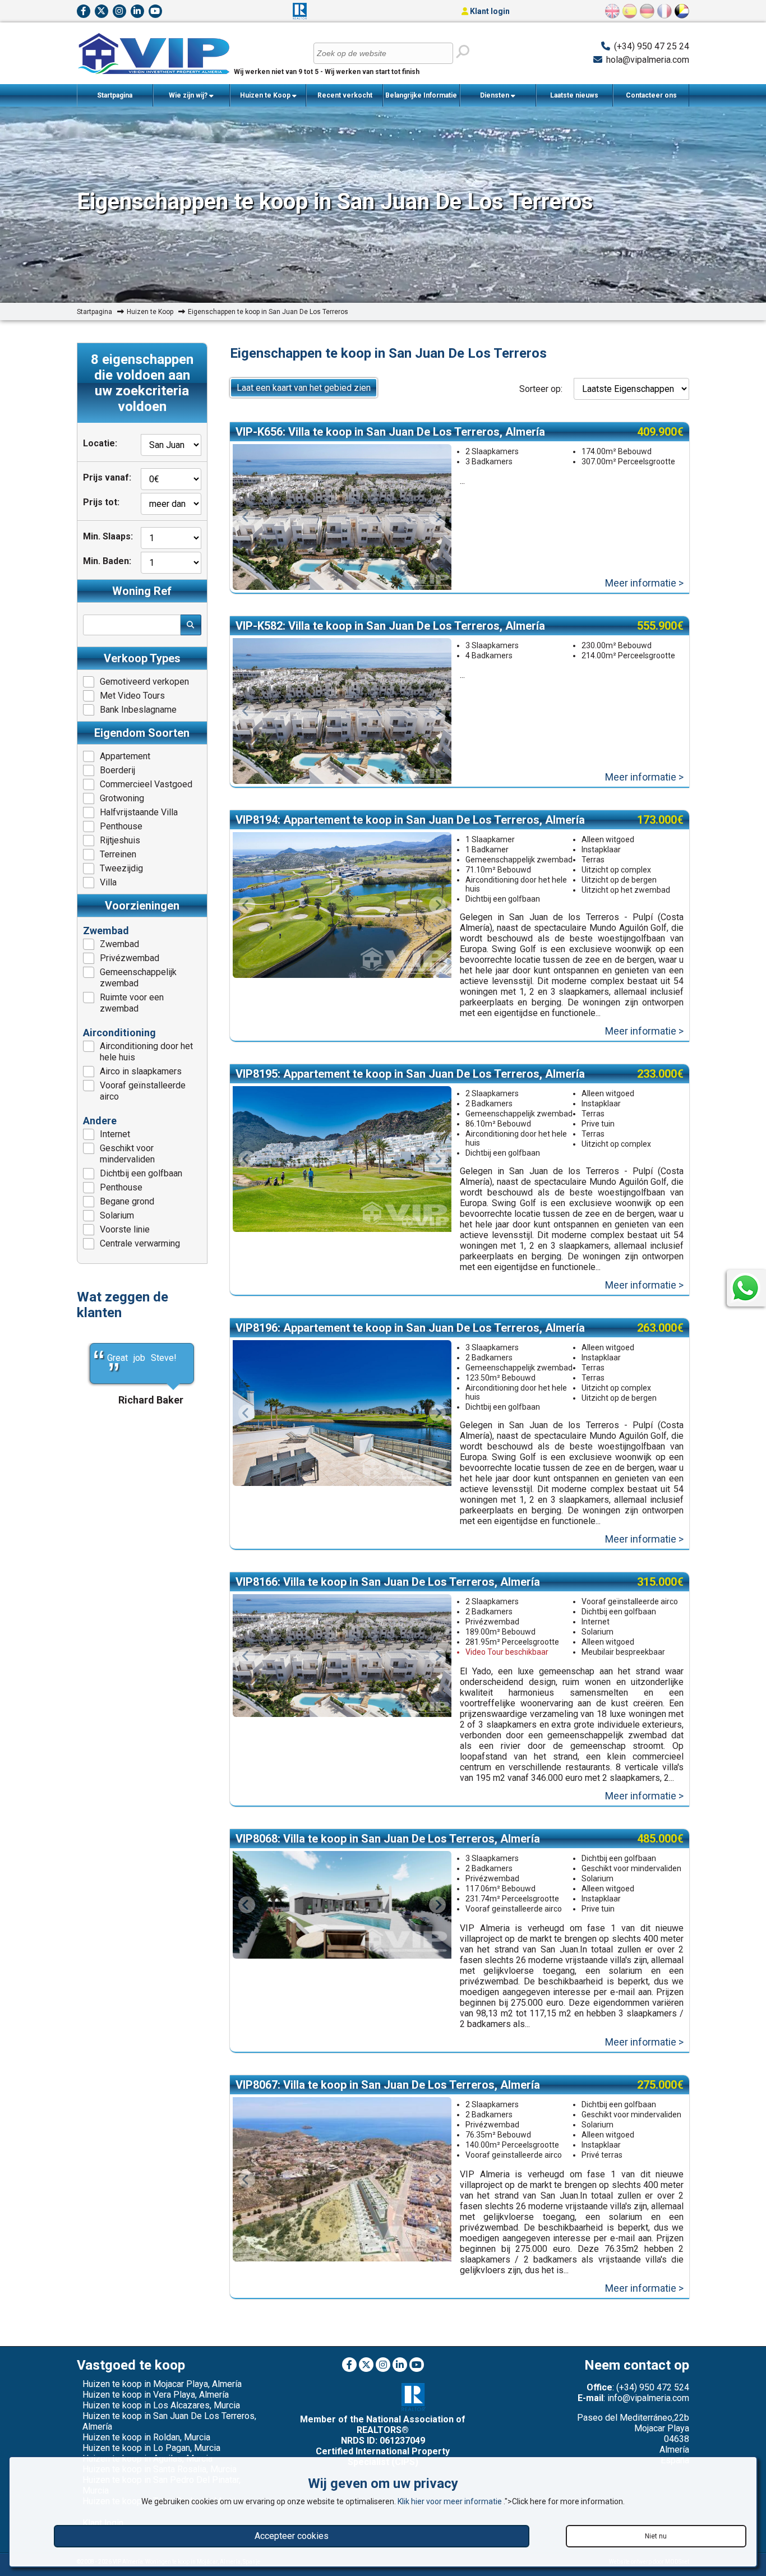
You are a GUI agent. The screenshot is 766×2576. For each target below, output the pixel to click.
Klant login (489, 11)
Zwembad (119, 944)
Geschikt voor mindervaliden (127, 1154)
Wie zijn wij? (189, 95)
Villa (108, 882)
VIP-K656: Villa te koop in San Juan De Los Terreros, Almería (390, 432)
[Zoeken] (462, 52)
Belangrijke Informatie (421, 95)
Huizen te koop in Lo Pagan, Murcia (151, 2448)
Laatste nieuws (574, 95)
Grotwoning (122, 798)
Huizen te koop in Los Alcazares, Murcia (161, 2405)
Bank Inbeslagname (138, 710)
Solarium (117, 1215)
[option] (342, 517)
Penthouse (121, 826)
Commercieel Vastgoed (146, 784)
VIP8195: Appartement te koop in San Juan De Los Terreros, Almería (410, 1074)
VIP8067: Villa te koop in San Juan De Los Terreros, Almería (388, 2085)
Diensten (495, 95)
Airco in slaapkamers (141, 1071)
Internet (115, 1134)
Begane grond (127, 1201)
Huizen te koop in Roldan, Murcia (146, 2437)
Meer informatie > (644, 583)
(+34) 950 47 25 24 (652, 46)
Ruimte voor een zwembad (132, 1003)
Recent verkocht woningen (345, 99)
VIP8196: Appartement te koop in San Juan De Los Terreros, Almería (410, 1328)
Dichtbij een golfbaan (141, 1173)
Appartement (125, 756)
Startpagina (115, 95)
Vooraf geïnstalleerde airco (143, 1091)
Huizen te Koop (266, 95)
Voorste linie (125, 1229)
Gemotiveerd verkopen (144, 682)
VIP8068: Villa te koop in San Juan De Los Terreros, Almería (388, 1839)
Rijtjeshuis (120, 840)
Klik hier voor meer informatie (451, 2501)
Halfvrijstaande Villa (139, 812)
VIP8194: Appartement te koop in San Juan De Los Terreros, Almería (410, 820)
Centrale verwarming (140, 1243)
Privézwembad (130, 958)
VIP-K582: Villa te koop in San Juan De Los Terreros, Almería (390, 626)
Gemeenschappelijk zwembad (138, 978)
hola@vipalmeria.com (648, 60)
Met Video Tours (132, 696)
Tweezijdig (121, 868)
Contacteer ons (651, 95)
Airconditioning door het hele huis (146, 1052)
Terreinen (118, 854)
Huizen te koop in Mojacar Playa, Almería (162, 2384)
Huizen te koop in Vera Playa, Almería (156, 2395)
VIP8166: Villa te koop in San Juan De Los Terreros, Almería (388, 1582)
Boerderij (117, 770)
